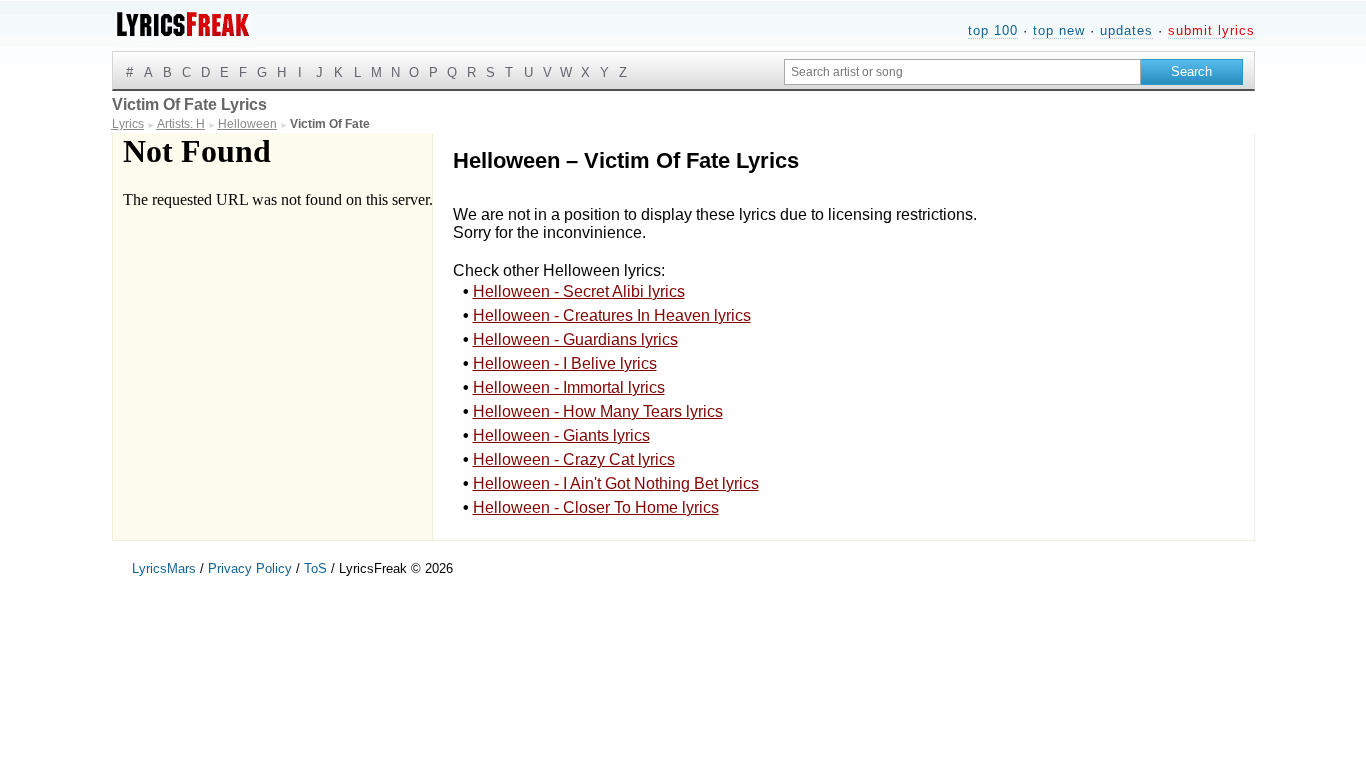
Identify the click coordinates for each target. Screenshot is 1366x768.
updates (1126, 30)
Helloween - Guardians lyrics (575, 339)
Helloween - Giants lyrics (561, 435)
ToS (315, 568)
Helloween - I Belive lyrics (565, 363)
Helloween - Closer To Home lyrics (596, 507)
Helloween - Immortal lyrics (569, 387)
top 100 (993, 30)
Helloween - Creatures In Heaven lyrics (612, 315)
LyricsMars (164, 568)
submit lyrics (1211, 30)
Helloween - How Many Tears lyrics (598, 411)
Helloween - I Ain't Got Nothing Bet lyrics (616, 483)
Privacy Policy (250, 568)
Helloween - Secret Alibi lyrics (579, 291)
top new (1059, 30)
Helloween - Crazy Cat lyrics (574, 459)
